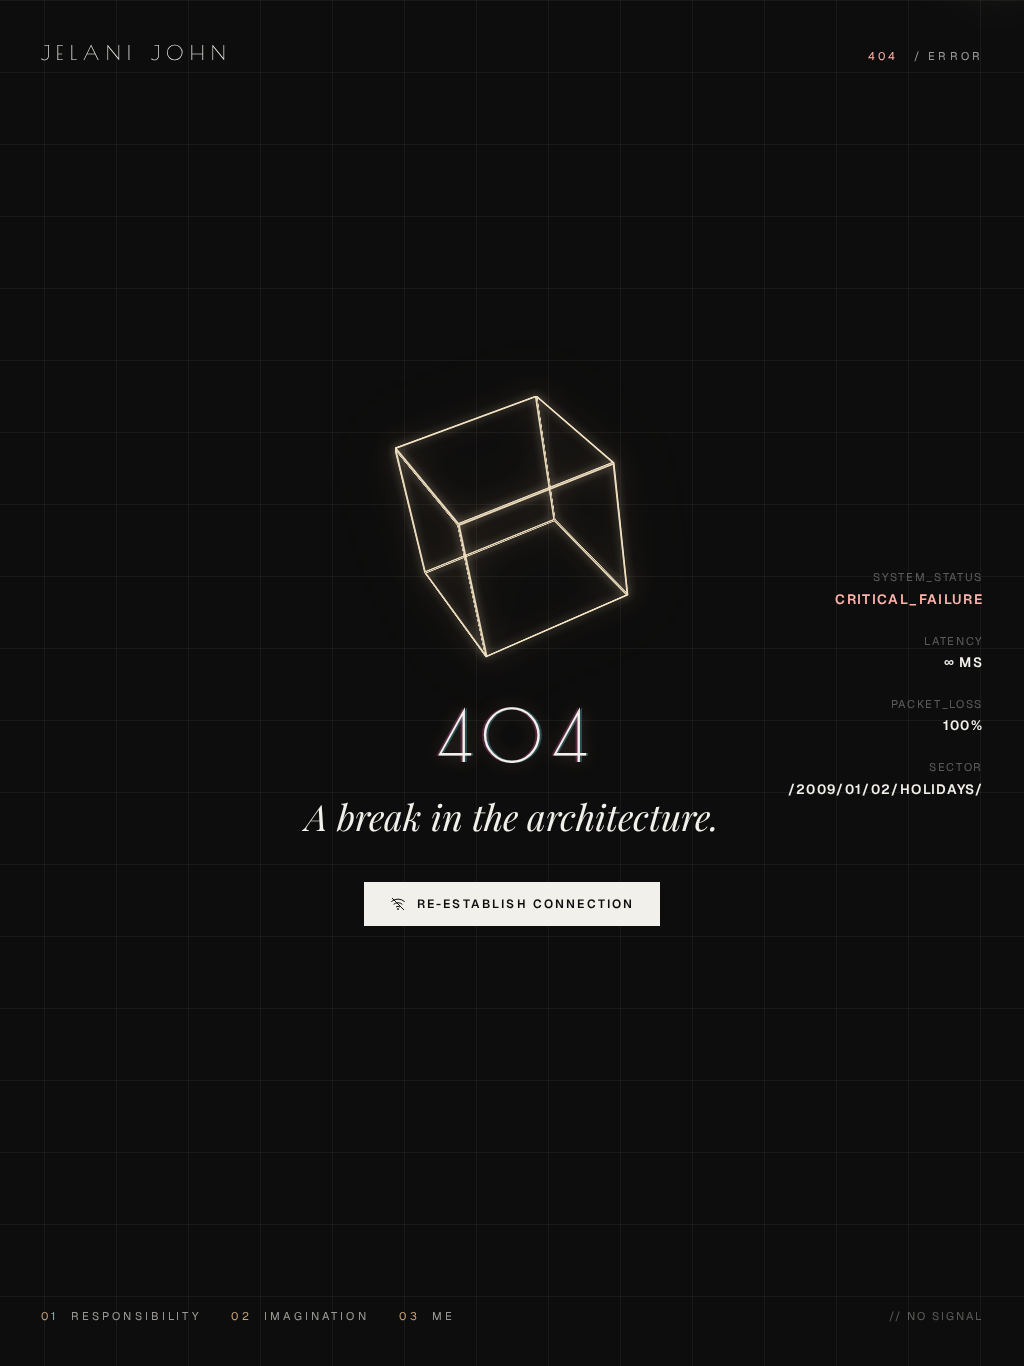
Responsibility (121, 1316)
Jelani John (136, 52)
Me (427, 1316)
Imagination (299, 1316)
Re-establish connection (526, 904)
